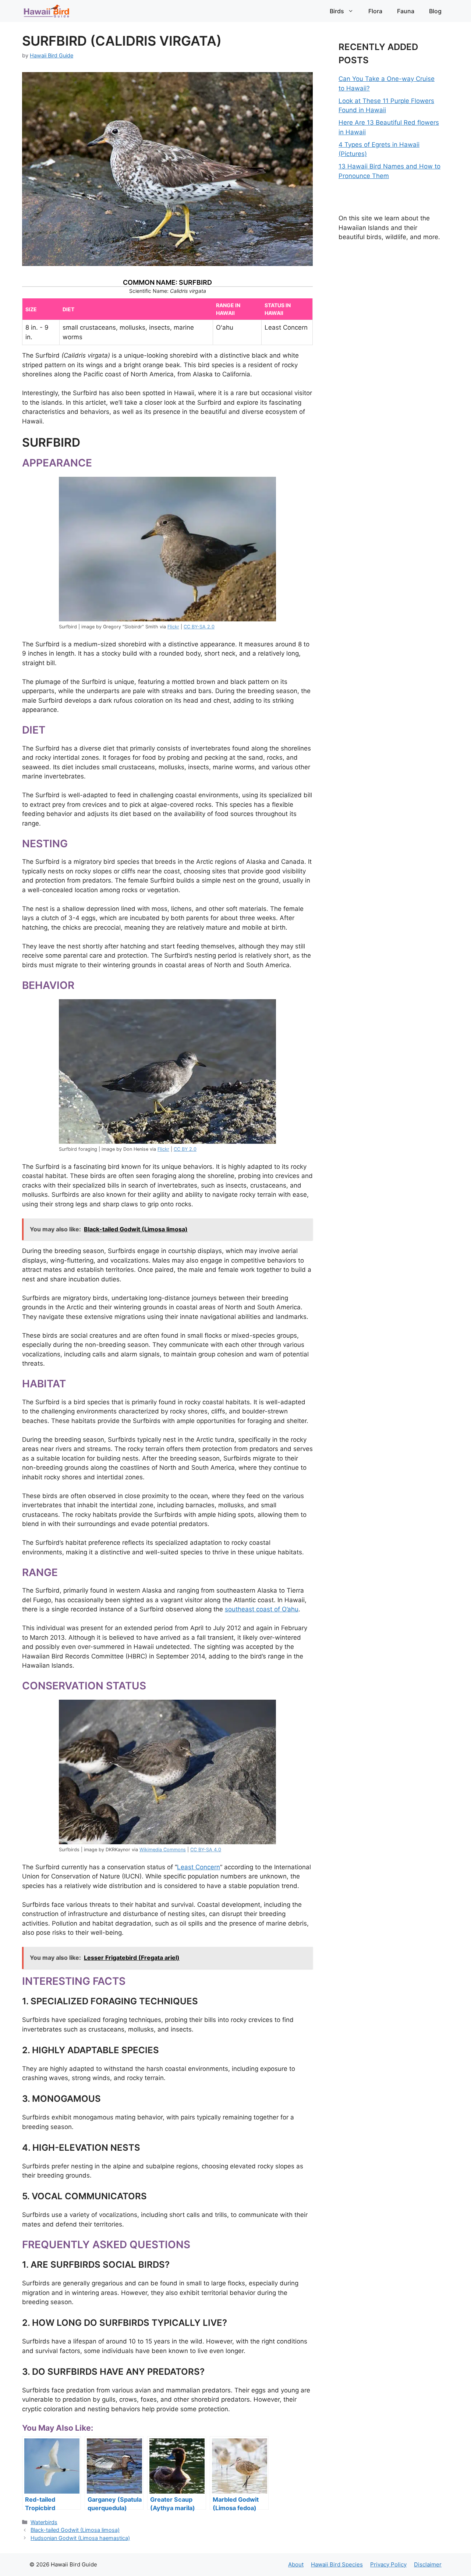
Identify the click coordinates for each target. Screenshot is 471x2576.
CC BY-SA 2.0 (199, 627)
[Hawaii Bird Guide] (47, 11)
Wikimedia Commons (163, 1850)
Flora (375, 11)
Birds (337, 11)
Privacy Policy (388, 2564)
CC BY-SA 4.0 (206, 1850)
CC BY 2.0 (185, 1149)
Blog (435, 11)
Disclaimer (428, 2564)
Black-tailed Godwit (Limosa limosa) (75, 2530)
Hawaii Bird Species (337, 2564)
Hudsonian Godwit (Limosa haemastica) (80, 2538)
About (296, 2564)
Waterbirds (44, 2522)
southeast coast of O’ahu (262, 1609)
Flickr (173, 627)
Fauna (406, 11)
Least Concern (199, 1867)
